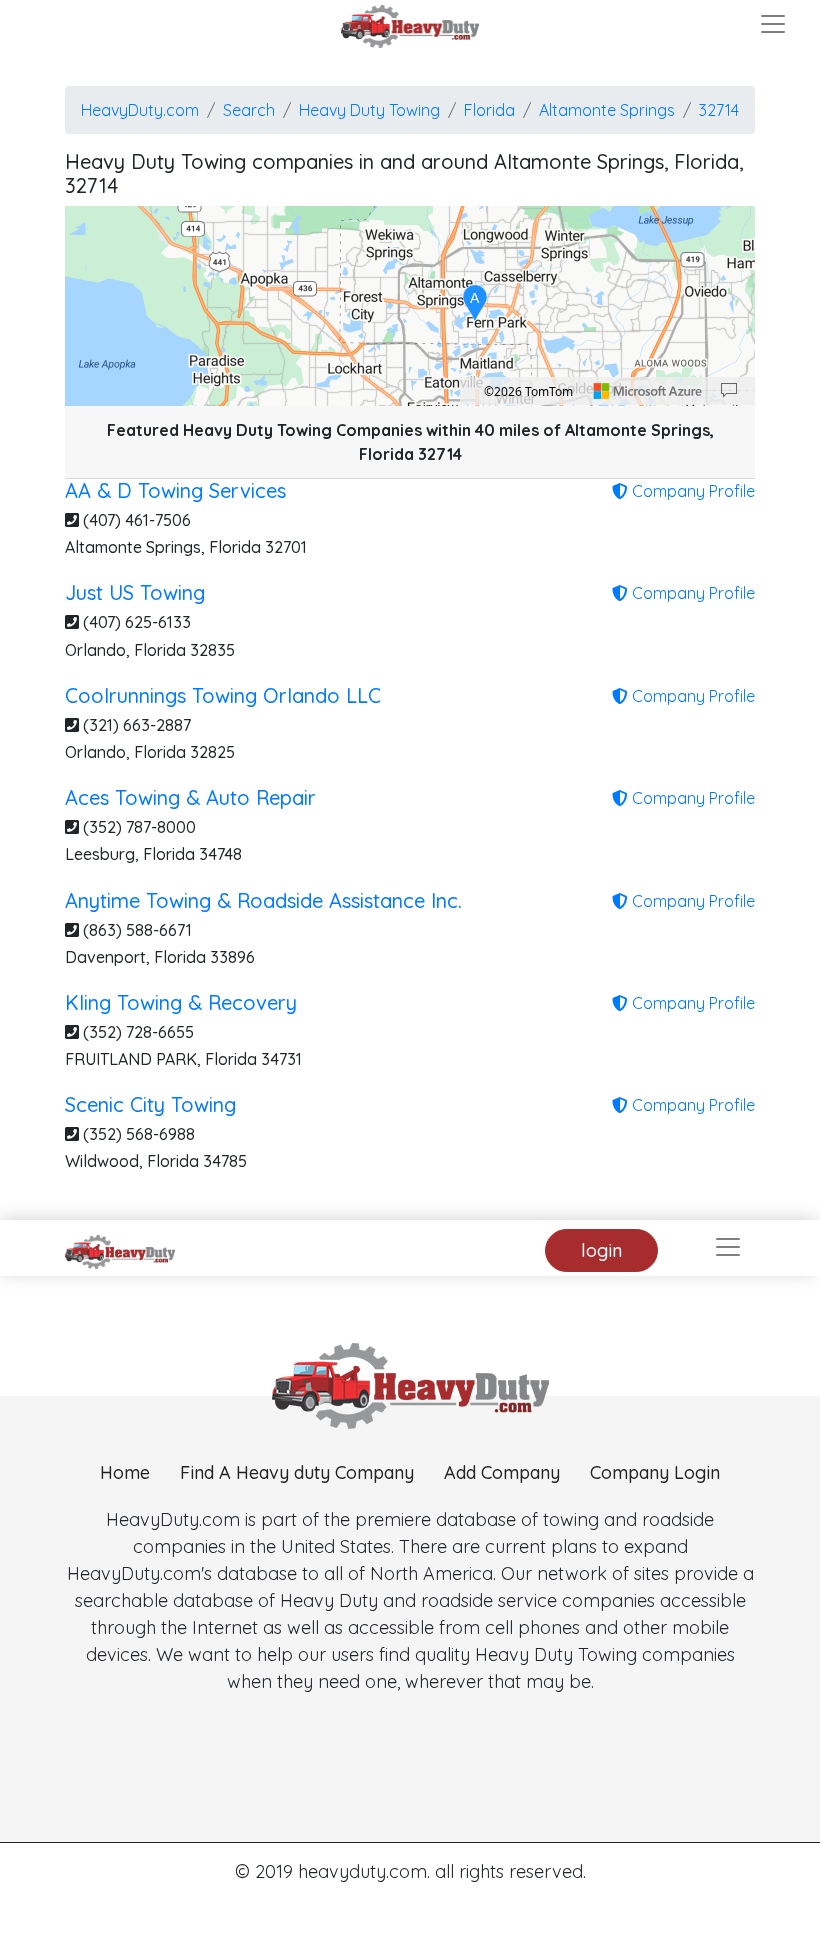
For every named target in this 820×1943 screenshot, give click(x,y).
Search (249, 110)
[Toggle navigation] (773, 24)
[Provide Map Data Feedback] (729, 391)
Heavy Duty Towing (369, 110)
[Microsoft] (648, 391)
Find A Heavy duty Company (297, 1472)
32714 (719, 110)
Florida (489, 110)
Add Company (502, 1472)
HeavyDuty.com (140, 110)
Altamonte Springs (607, 110)
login (601, 1250)
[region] (410, 306)
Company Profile (691, 491)
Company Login (655, 1472)
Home (125, 1472)
